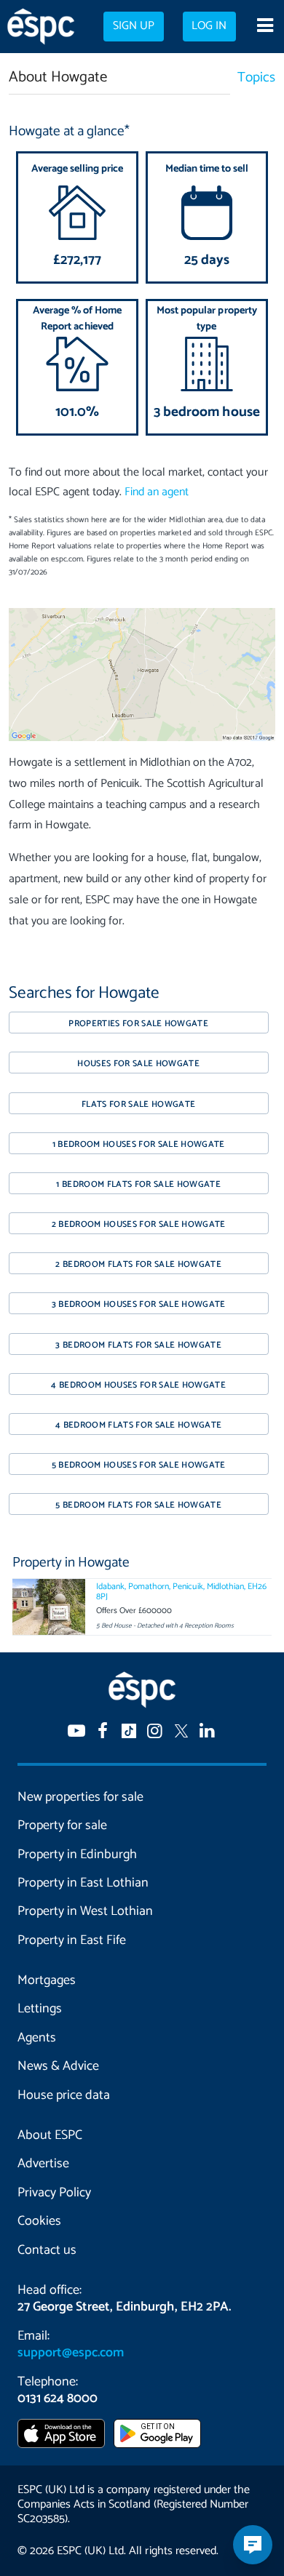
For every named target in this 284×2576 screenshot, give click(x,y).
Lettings (40, 2009)
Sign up (134, 26)
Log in (209, 26)
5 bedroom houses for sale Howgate (139, 1465)
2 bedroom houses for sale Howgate (139, 1224)
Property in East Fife (72, 1940)
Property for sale (62, 1825)
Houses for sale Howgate (138, 1064)
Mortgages (47, 1980)
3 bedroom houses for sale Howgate (139, 1304)
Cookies (39, 2221)
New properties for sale (80, 1797)
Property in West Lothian (85, 1911)
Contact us (47, 2250)
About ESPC (50, 2135)
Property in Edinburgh (77, 1855)
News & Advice (58, 2066)
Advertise (43, 2164)
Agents (37, 2038)
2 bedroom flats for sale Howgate (138, 1264)
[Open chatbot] (253, 2545)
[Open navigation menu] (265, 27)
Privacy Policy (54, 2193)
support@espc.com (71, 2353)
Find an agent (157, 492)
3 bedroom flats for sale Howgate (138, 1345)
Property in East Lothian (83, 1883)
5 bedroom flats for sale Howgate (138, 1505)
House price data (64, 2095)
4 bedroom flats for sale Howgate (139, 1425)
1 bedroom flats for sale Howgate (138, 1184)
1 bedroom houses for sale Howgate (139, 1144)
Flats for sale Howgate (138, 1104)
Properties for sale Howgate (138, 1024)
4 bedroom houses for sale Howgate (138, 1385)
